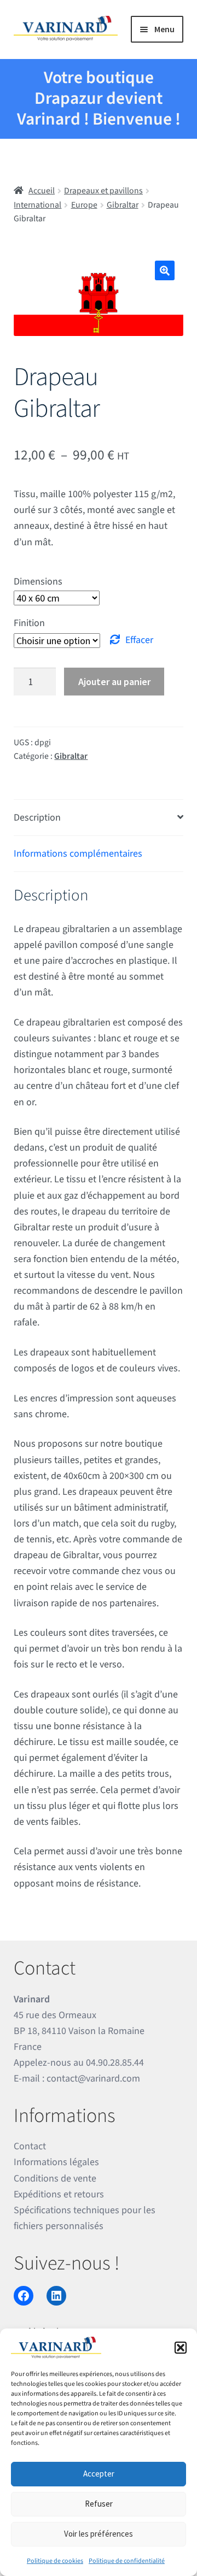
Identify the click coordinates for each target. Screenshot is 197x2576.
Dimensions (38, 582)
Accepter (99, 2474)
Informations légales (56, 2162)
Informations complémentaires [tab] (78, 854)
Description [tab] (37, 818)
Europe (84, 205)
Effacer (139, 640)
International (37, 205)
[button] (181, 2348)
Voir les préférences (99, 2534)
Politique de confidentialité (127, 2561)
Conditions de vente (55, 2179)
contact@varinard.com (93, 2079)
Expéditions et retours (59, 2194)
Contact (30, 2146)
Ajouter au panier (114, 682)
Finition (29, 623)
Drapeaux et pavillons (103, 191)
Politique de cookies (55, 2561)
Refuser (99, 2504)
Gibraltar (123, 205)
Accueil (42, 191)
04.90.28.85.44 (115, 2063)
